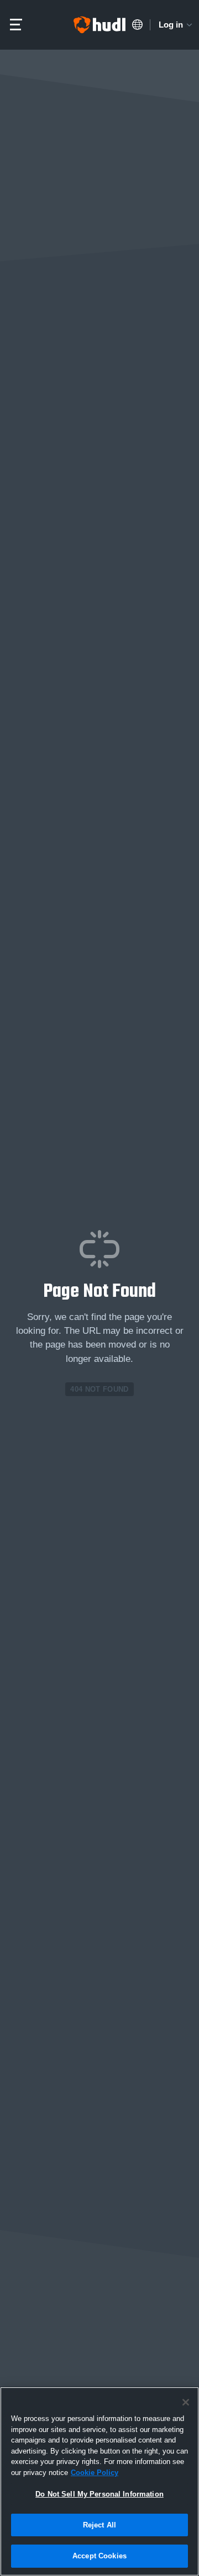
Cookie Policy (95, 2473)
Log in (171, 25)
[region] (99, 2481)
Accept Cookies (99, 2556)
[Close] (186, 2402)
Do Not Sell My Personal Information (99, 2494)
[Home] (99, 25)
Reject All (99, 2525)
